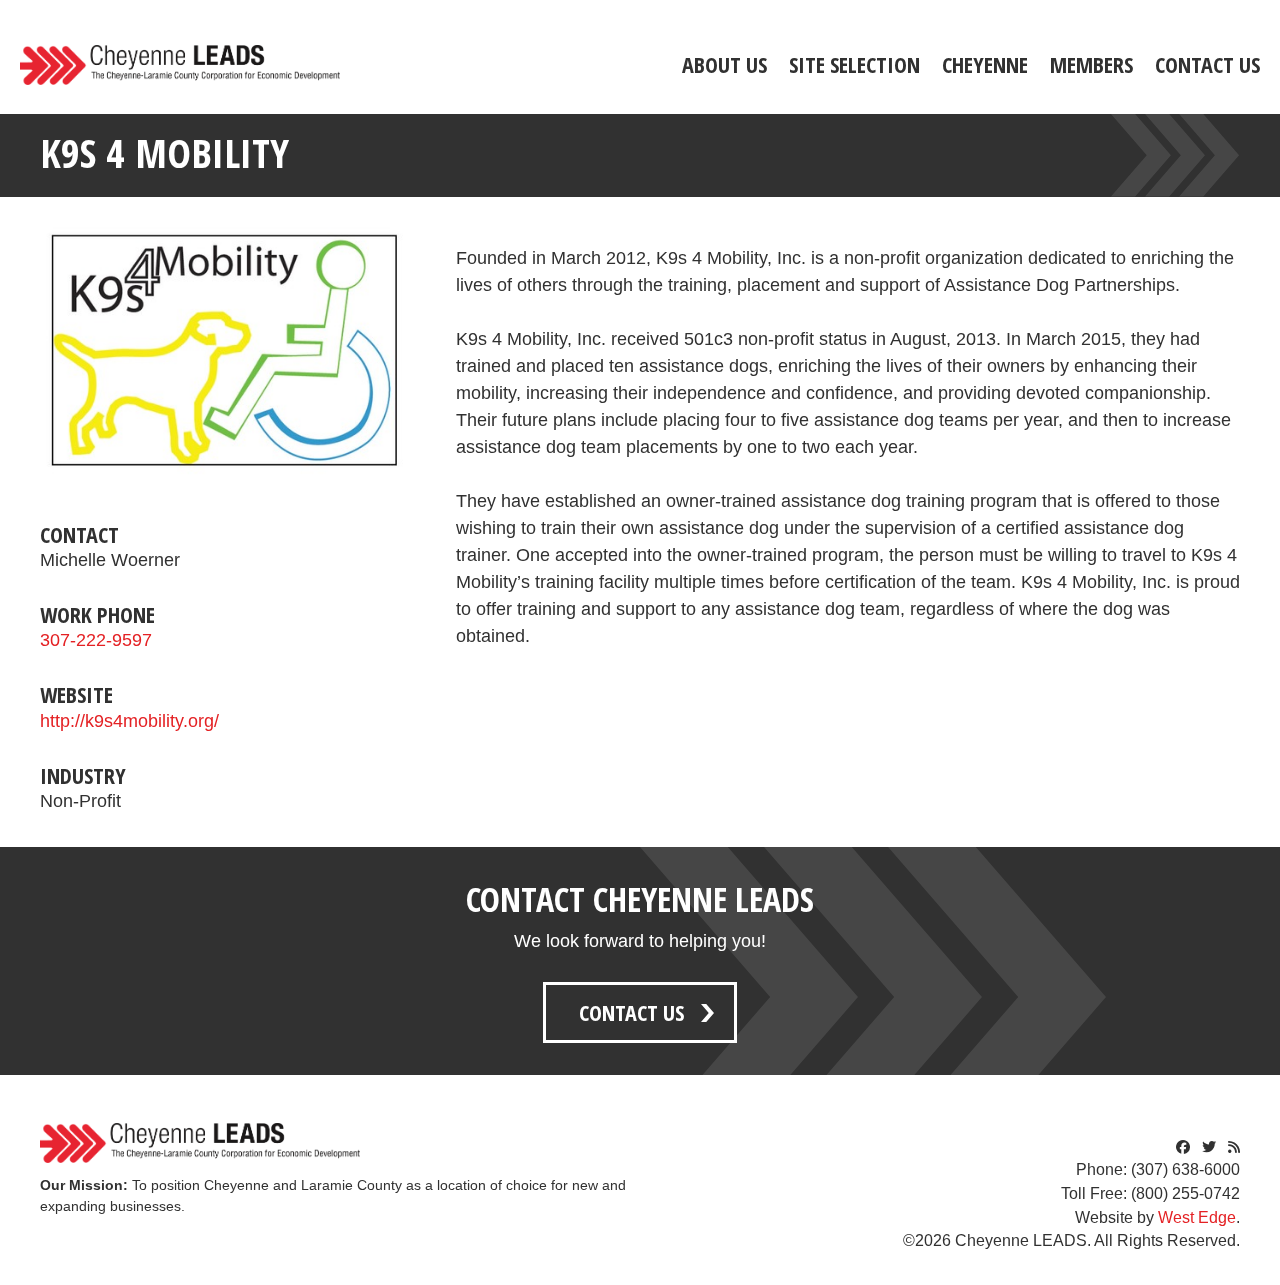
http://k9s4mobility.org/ (129, 721)
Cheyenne (985, 64)
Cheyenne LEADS (180, 65)
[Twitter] (1209, 1147)
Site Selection (854, 64)
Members (1091, 64)
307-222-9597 (96, 640)
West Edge (1197, 1217)
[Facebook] (1183, 1147)
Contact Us (1207, 64)
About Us (724, 64)
